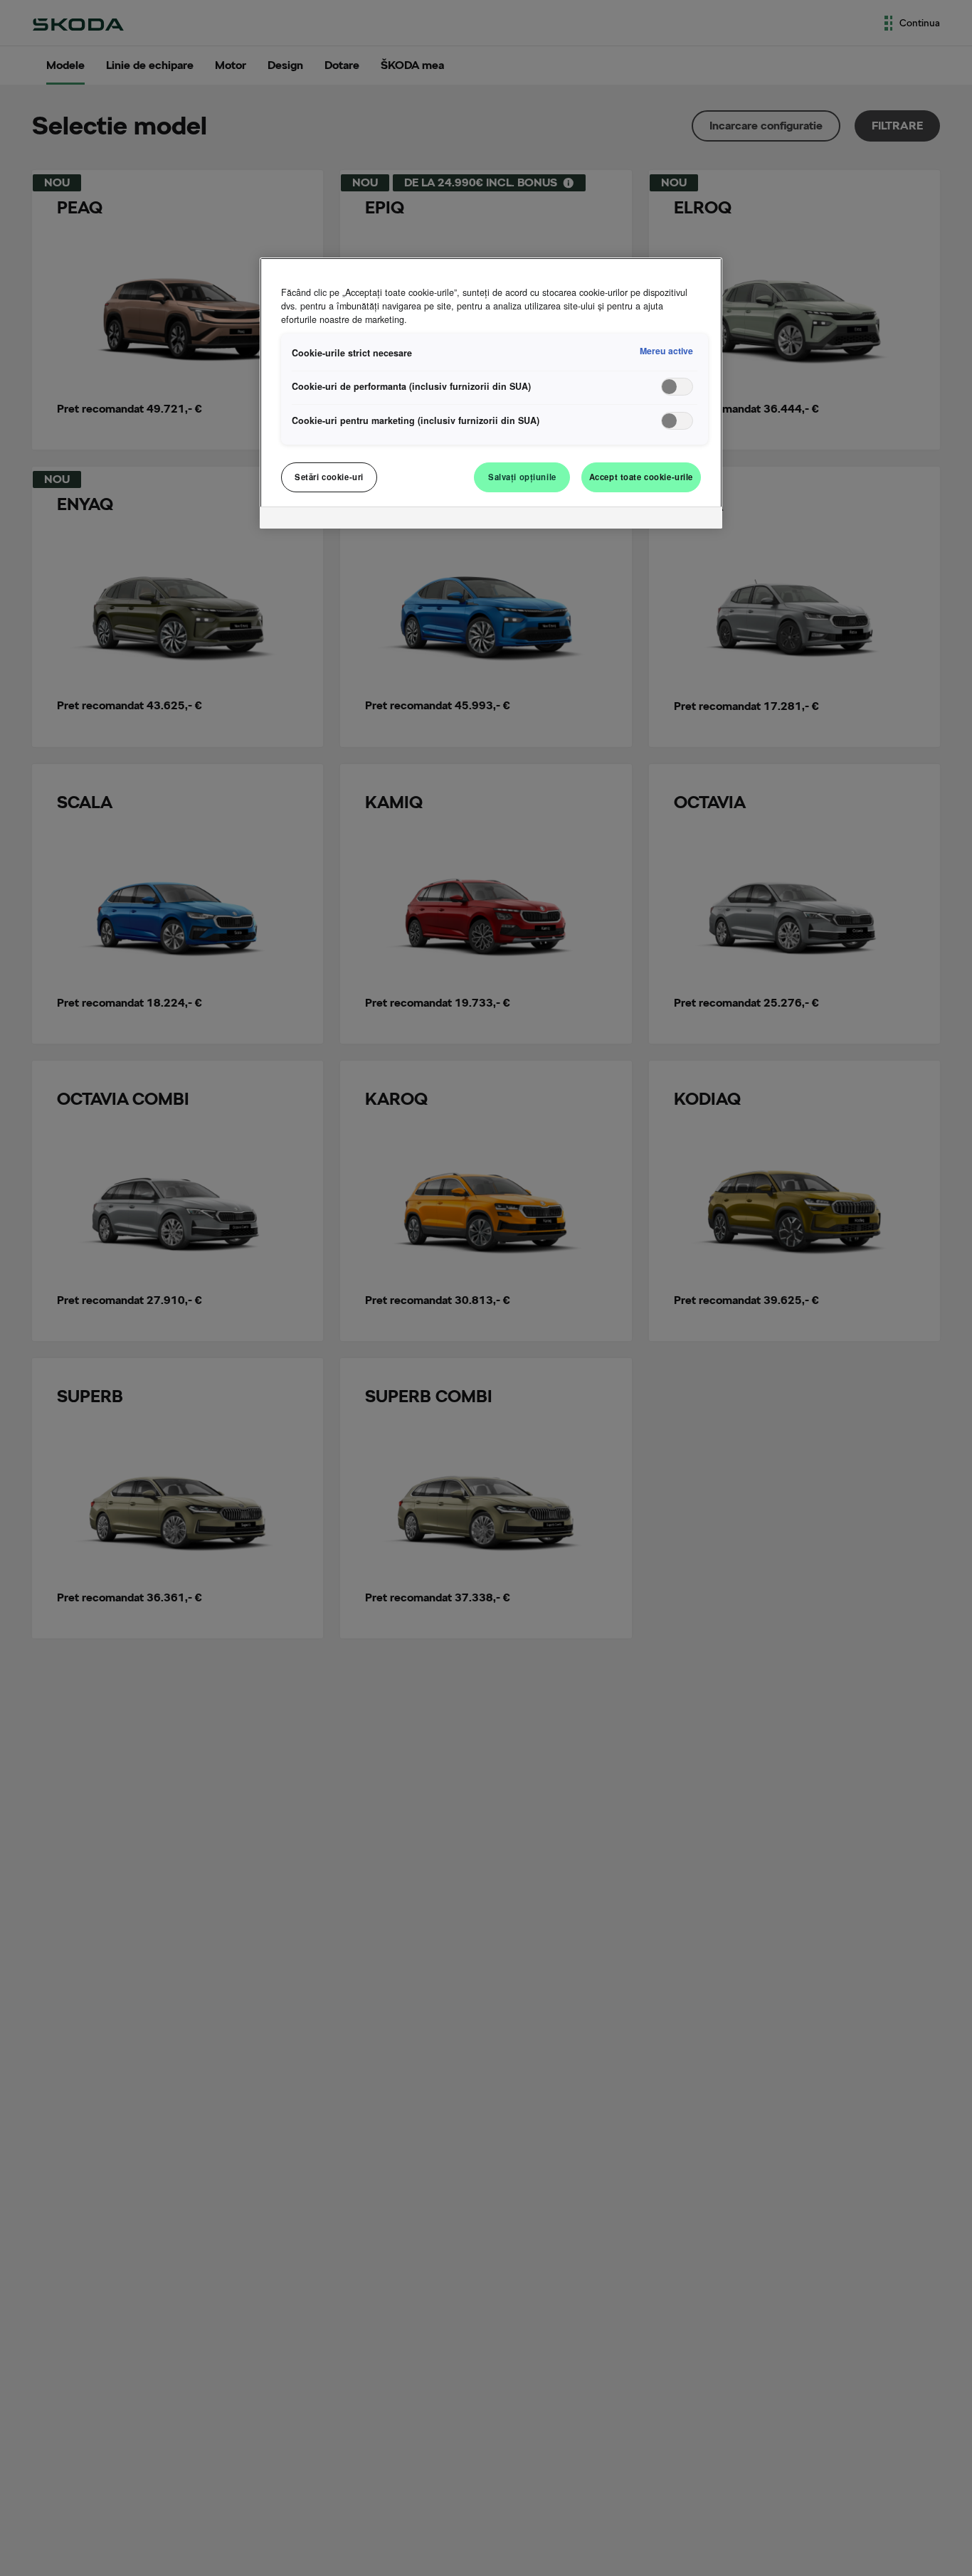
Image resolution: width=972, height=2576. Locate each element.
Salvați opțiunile (522, 477)
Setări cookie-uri (329, 477)
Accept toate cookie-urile (641, 477)
